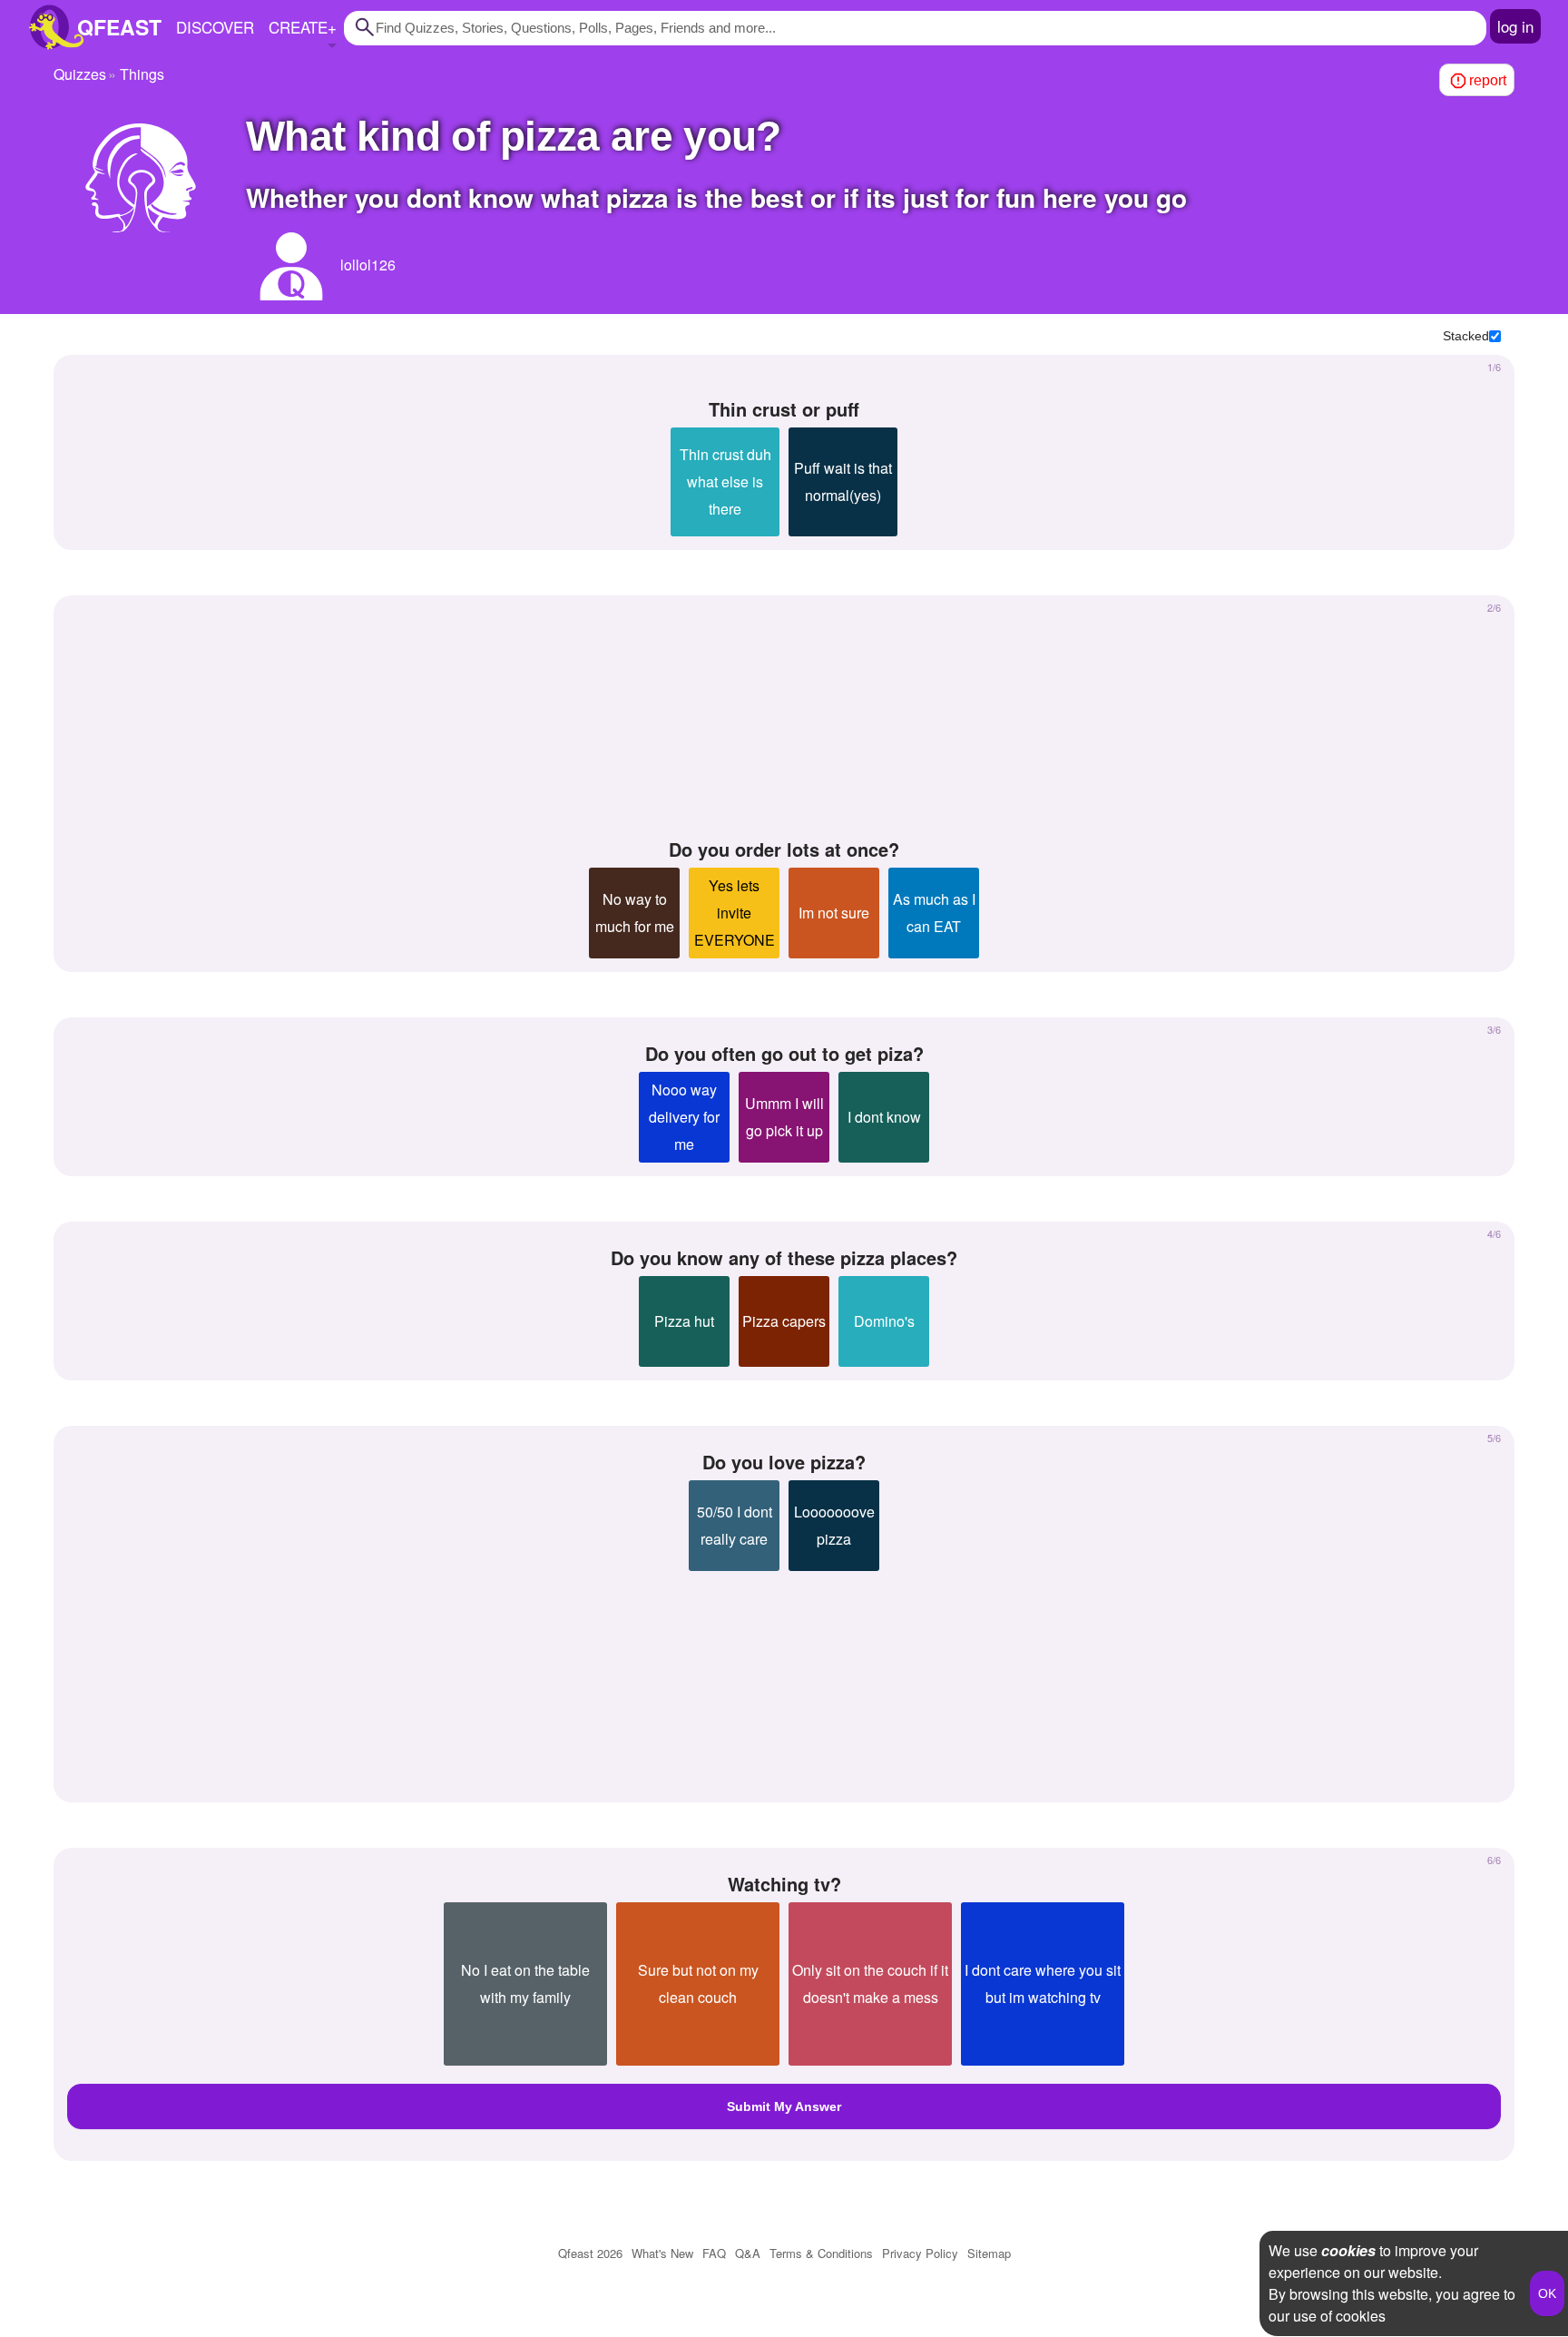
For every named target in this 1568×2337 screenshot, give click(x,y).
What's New (662, 2253)
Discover (215, 27)
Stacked (1466, 336)
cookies (1348, 2250)
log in (1515, 26)
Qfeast (590, 2253)
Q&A (748, 2253)
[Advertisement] (784, 718)
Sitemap (989, 2253)
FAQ (714, 2253)
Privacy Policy (920, 2253)
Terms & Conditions (821, 2253)
